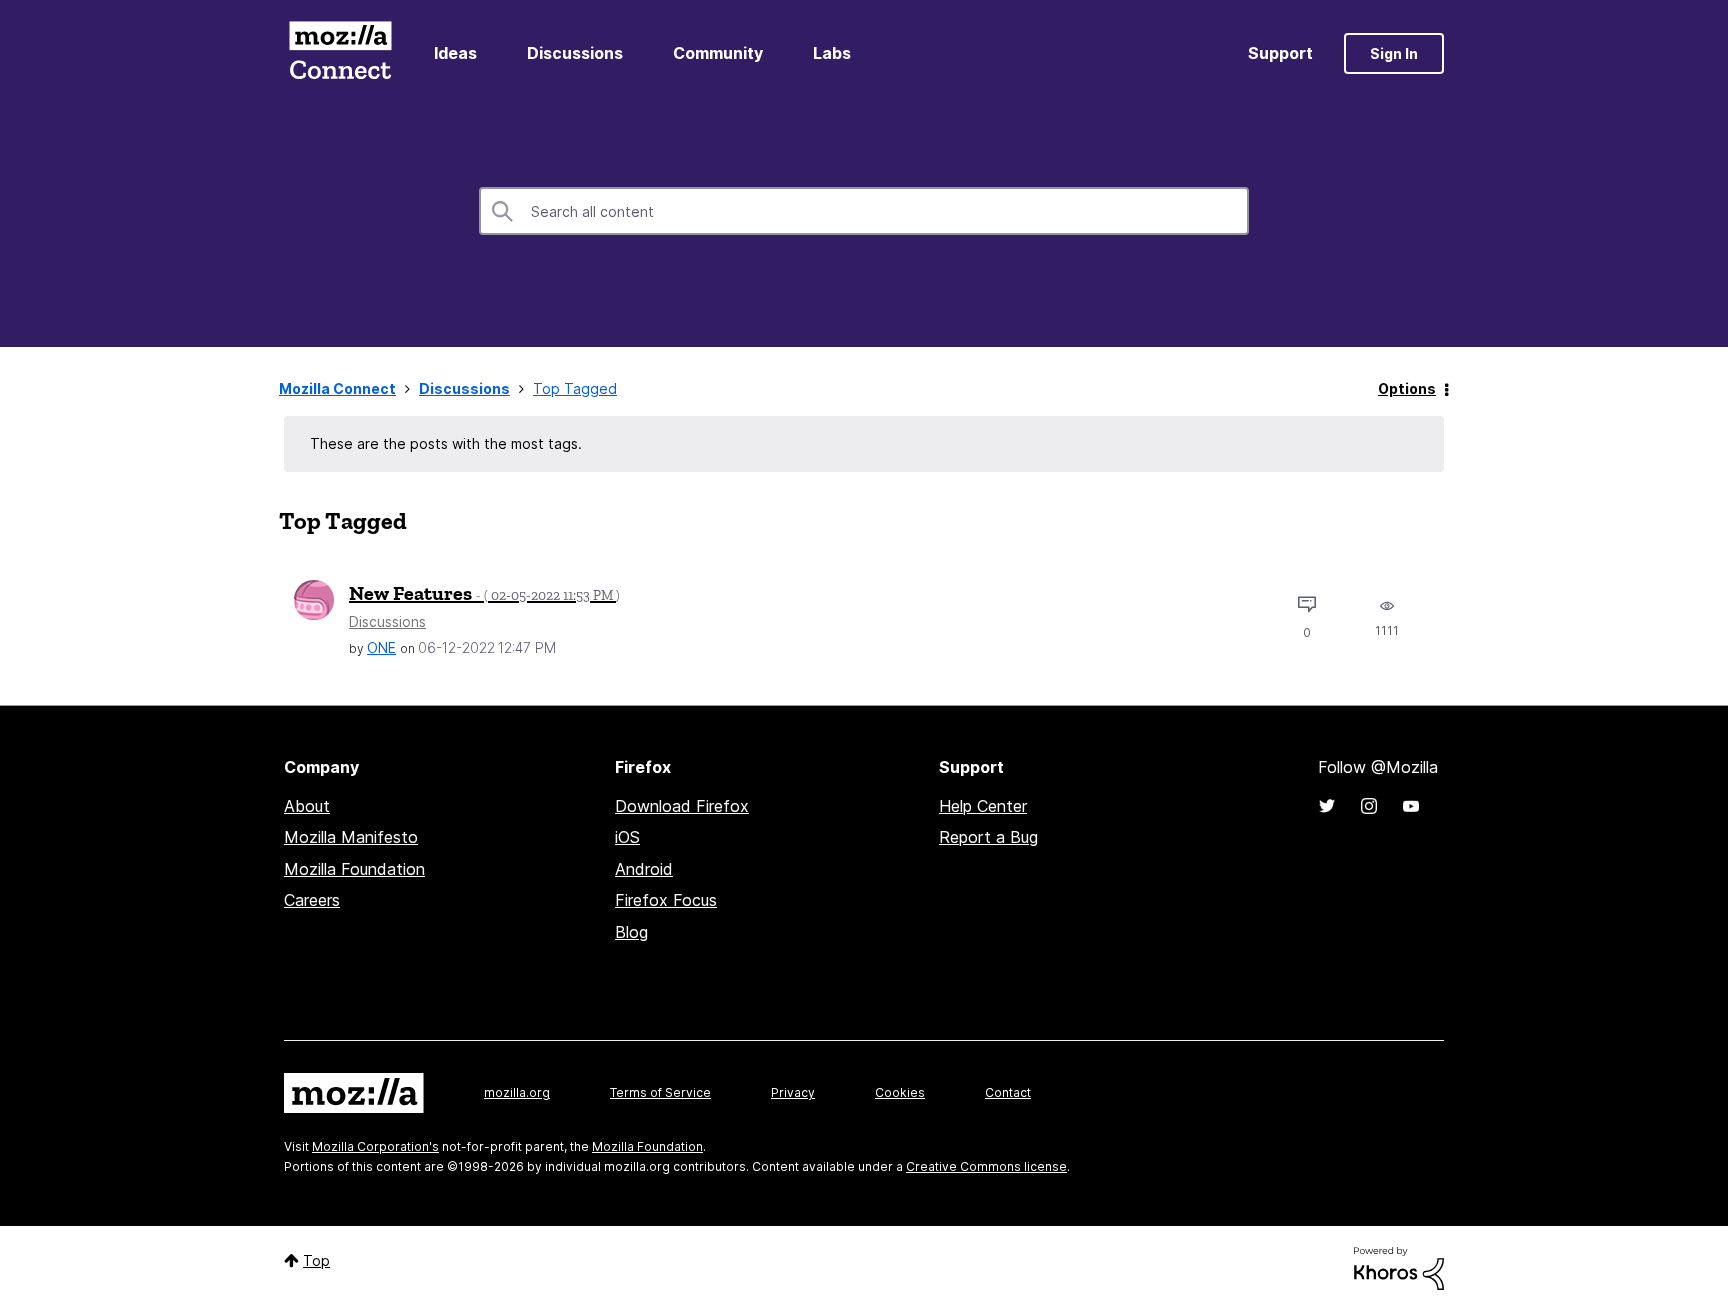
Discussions (575, 53)
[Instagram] (1369, 806)
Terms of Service (660, 1092)
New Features (484, 593)
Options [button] (1407, 388)
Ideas (455, 53)
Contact (1008, 1092)
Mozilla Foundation (354, 869)
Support (1280, 53)
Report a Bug (988, 837)
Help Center (983, 806)
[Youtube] (1411, 806)
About (307, 806)
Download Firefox (682, 806)
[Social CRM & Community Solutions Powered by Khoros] (1399, 1266)
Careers (312, 900)
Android (644, 869)
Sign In (1394, 53)
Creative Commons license (986, 1166)
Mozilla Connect (340, 53)
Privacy (793, 1092)
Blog (631, 932)
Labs (832, 53)
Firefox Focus (666, 900)
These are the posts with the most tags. (446, 443)
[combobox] (864, 211)
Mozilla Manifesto (351, 837)
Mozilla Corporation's (375, 1146)
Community (718, 53)
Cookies (900, 1092)
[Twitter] (1327, 806)
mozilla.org (517, 1092)
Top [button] (316, 1260)
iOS (627, 837)
